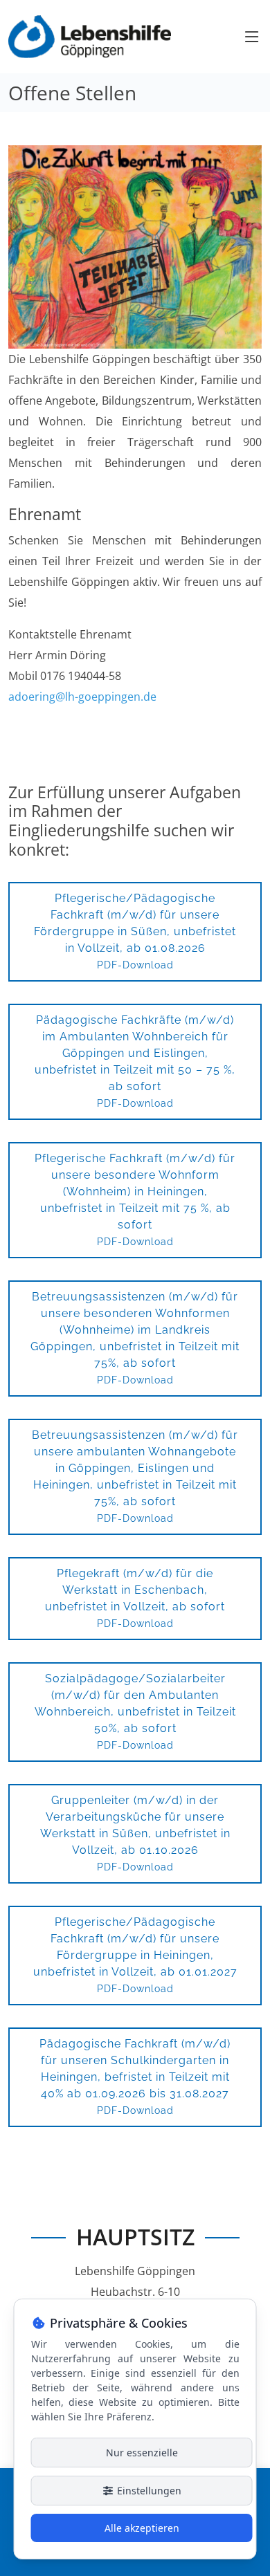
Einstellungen (148, 2491)
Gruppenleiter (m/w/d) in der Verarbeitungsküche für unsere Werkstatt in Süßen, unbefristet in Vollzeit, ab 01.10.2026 (135, 1833)
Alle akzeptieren (142, 2528)
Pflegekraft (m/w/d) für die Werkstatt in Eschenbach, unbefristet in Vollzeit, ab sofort (135, 1598)
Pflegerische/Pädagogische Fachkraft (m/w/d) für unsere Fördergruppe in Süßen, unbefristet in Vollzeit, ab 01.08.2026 (135, 931)
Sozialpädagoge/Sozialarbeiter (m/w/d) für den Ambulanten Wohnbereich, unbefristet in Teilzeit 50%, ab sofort (135, 1711)
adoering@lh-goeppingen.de (82, 697)
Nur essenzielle (142, 2453)
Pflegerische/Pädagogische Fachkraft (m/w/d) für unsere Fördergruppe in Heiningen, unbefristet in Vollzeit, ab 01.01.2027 (135, 1955)
